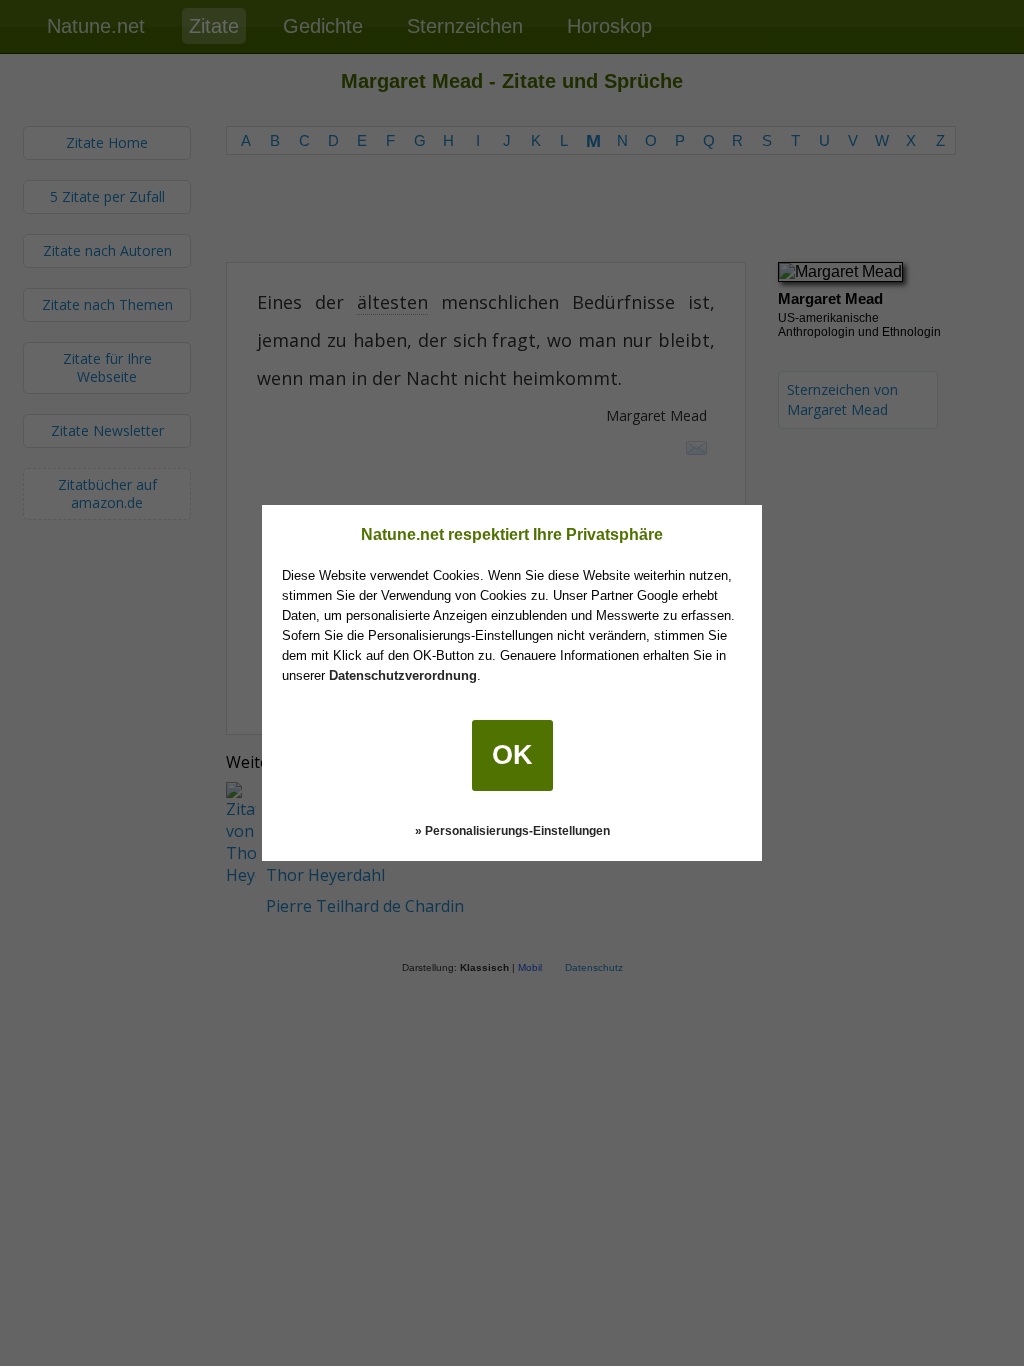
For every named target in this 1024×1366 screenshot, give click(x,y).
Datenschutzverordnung (403, 675)
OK (512, 755)
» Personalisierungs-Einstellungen (512, 831)
